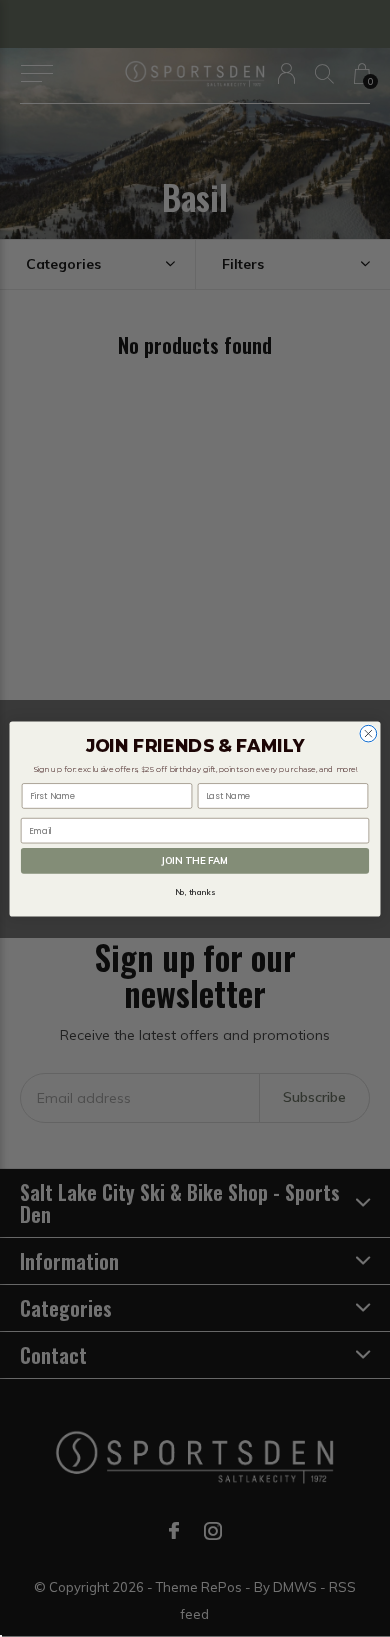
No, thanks (195, 892)
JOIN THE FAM (194, 860)
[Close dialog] (368, 733)
